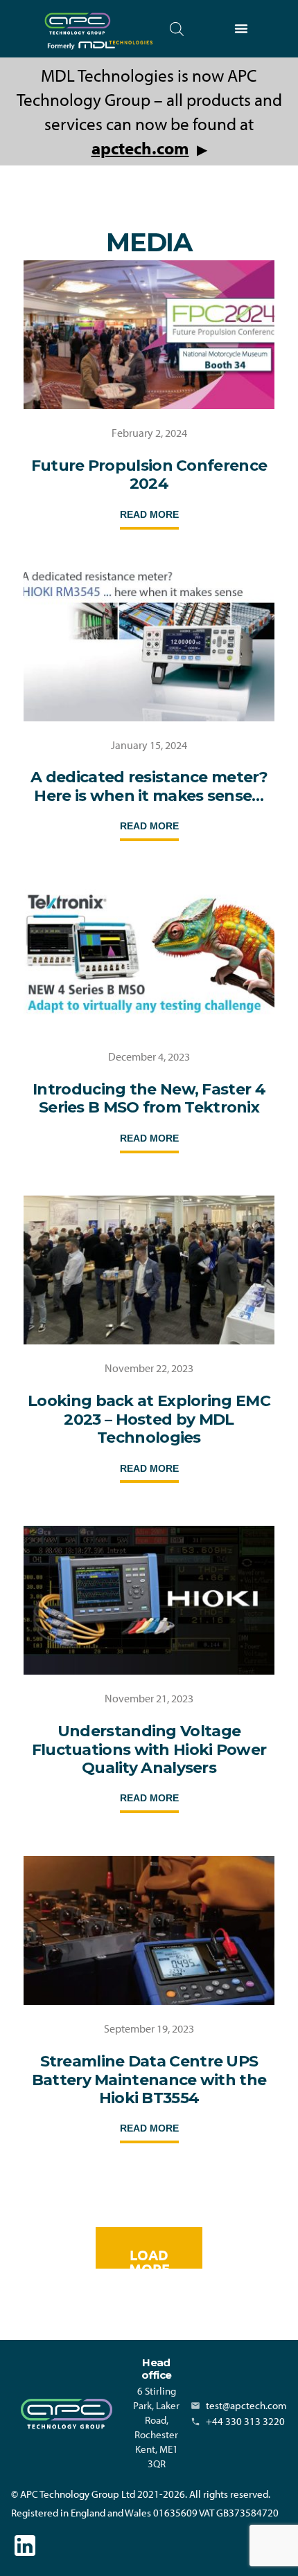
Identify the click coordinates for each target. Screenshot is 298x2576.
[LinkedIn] (25, 2546)
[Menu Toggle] (241, 28)
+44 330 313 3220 (245, 2421)
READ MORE (149, 514)
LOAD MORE (149, 2257)
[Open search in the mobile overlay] (177, 29)
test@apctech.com (246, 2405)
